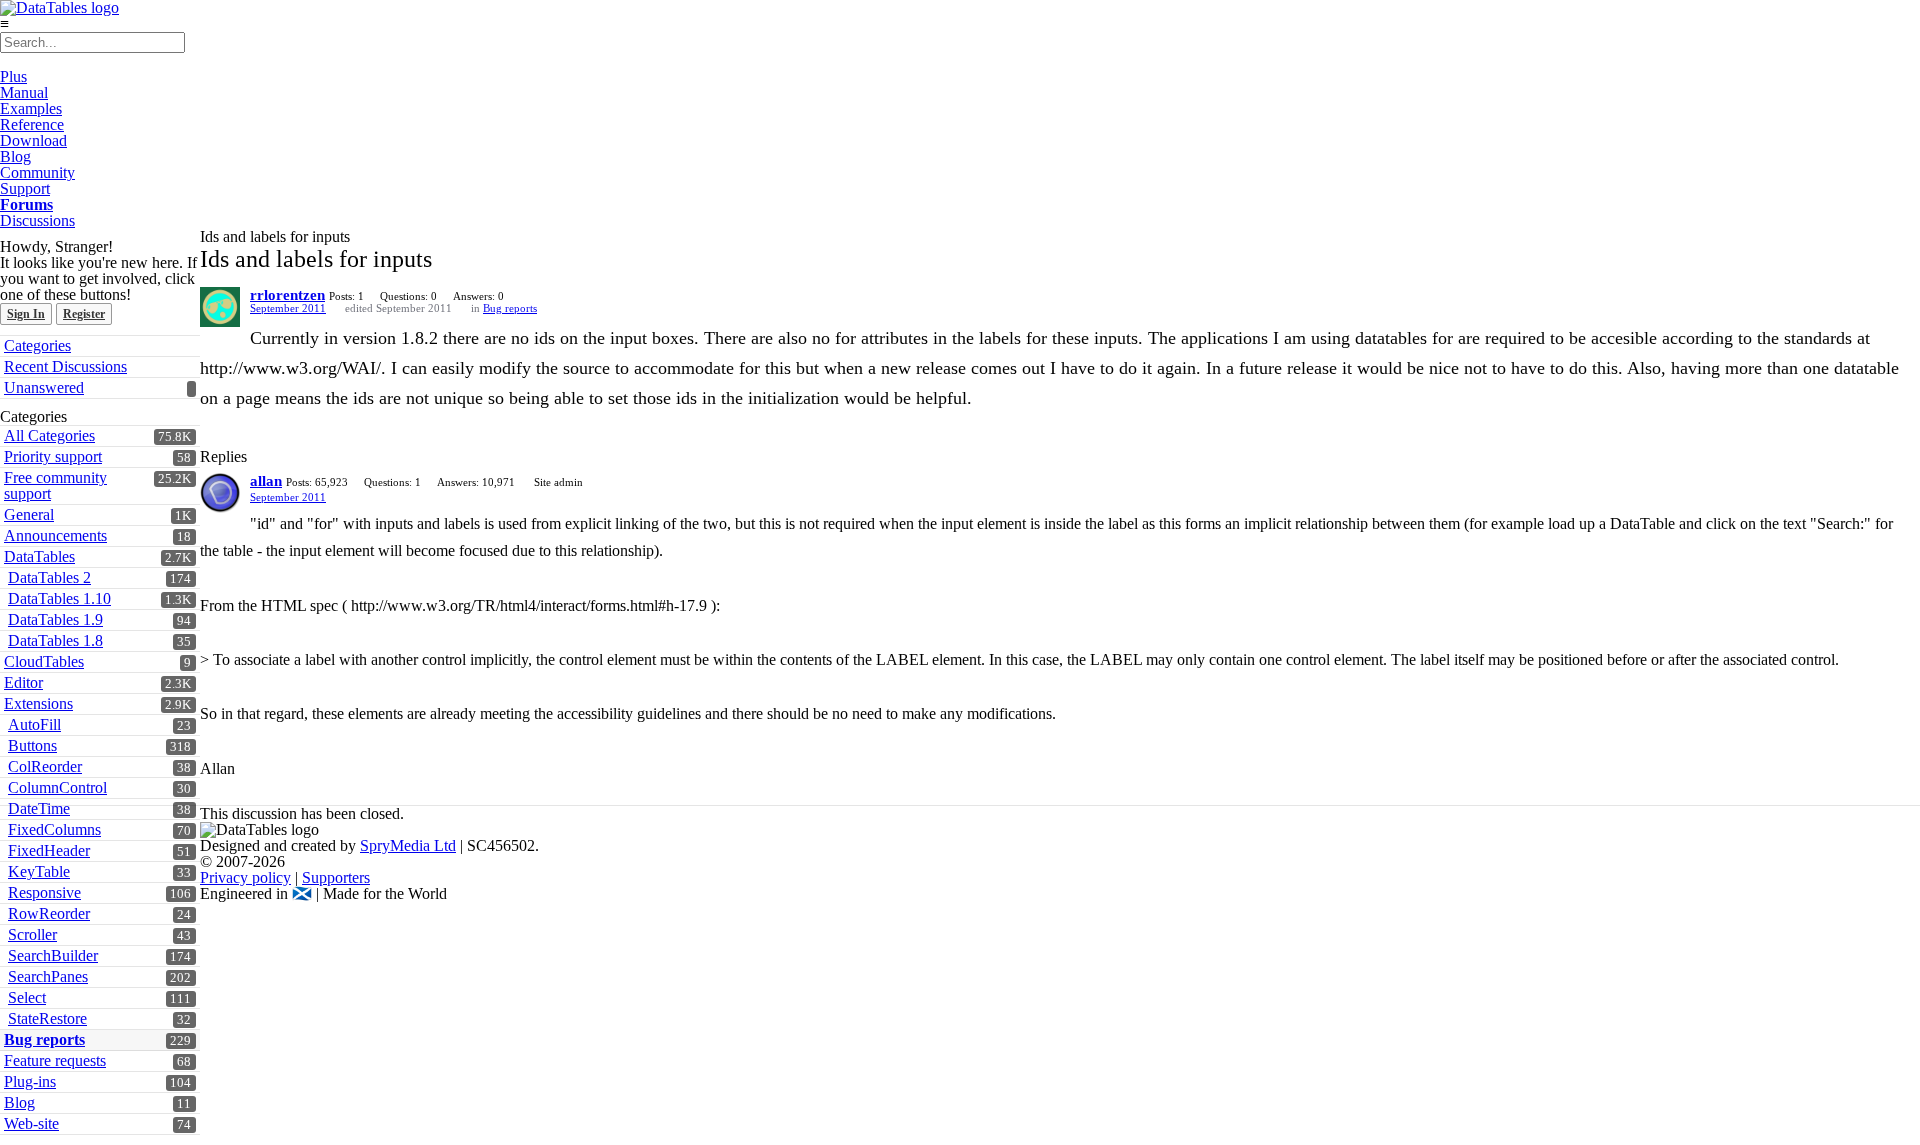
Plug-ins (30, 1081)
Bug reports (44, 1039)
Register (84, 314)
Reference (32, 124)
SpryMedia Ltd (408, 845)
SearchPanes (48, 976)
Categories (37, 345)
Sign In (26, 314)
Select (27, 997)
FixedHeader (49, 850)
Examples (31, 108)
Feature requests (55, 1060)
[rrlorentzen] (220, 307)
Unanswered (44, 387)
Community (37, 172)
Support (25, 188)
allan (266, 481)
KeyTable (39, 871)
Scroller (32, 934)
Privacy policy (245, 877)
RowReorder (49, 913)
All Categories (49, 435)
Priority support (53, 456)
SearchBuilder (53, 955)
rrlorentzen (287, 295)
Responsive (44, 892)
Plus (13, 76)
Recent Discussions (65, 366)
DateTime (39, 808)
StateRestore (47, 1018)
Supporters (336, 877)
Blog (15, 156)
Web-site (31, 1123)
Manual (24, 92)
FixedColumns (54, 829)
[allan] (220, 493)
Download (33, 140)
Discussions (37, 220)
